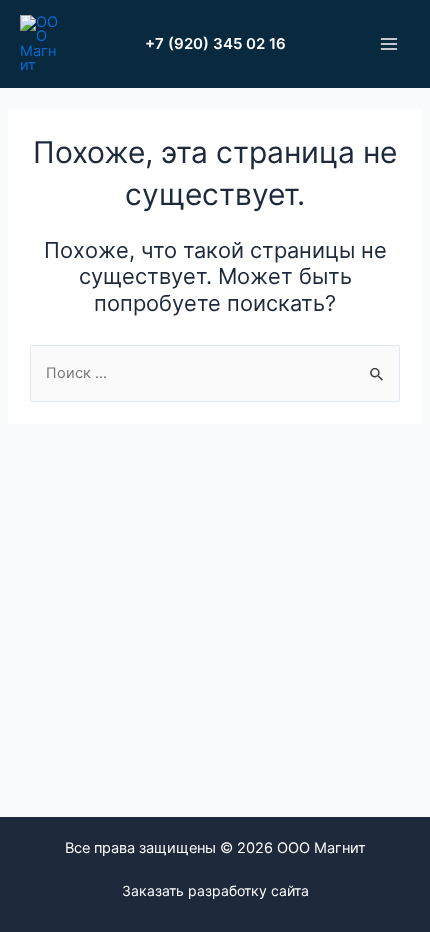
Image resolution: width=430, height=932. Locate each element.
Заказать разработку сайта (215, 890)
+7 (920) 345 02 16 (215, 43)
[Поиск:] (215, 373)
